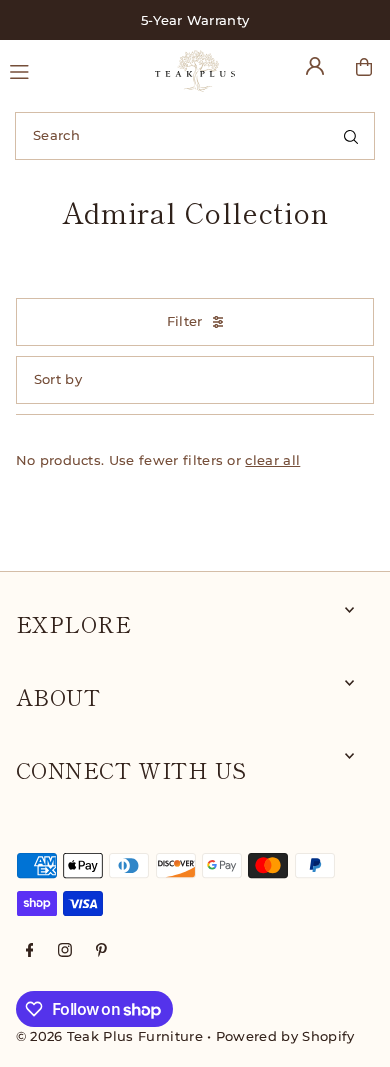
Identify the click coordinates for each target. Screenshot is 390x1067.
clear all (272, 460)
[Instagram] (65, 951)
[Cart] (364, 67)
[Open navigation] (73, 70)
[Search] (351, 136)
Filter (185, 321)
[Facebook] (30, 951)
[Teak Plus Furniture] (195, 71)
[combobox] (195, 136)
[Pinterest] (101, 951)
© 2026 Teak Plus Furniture (109, 1036)
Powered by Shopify (285, 1036)
